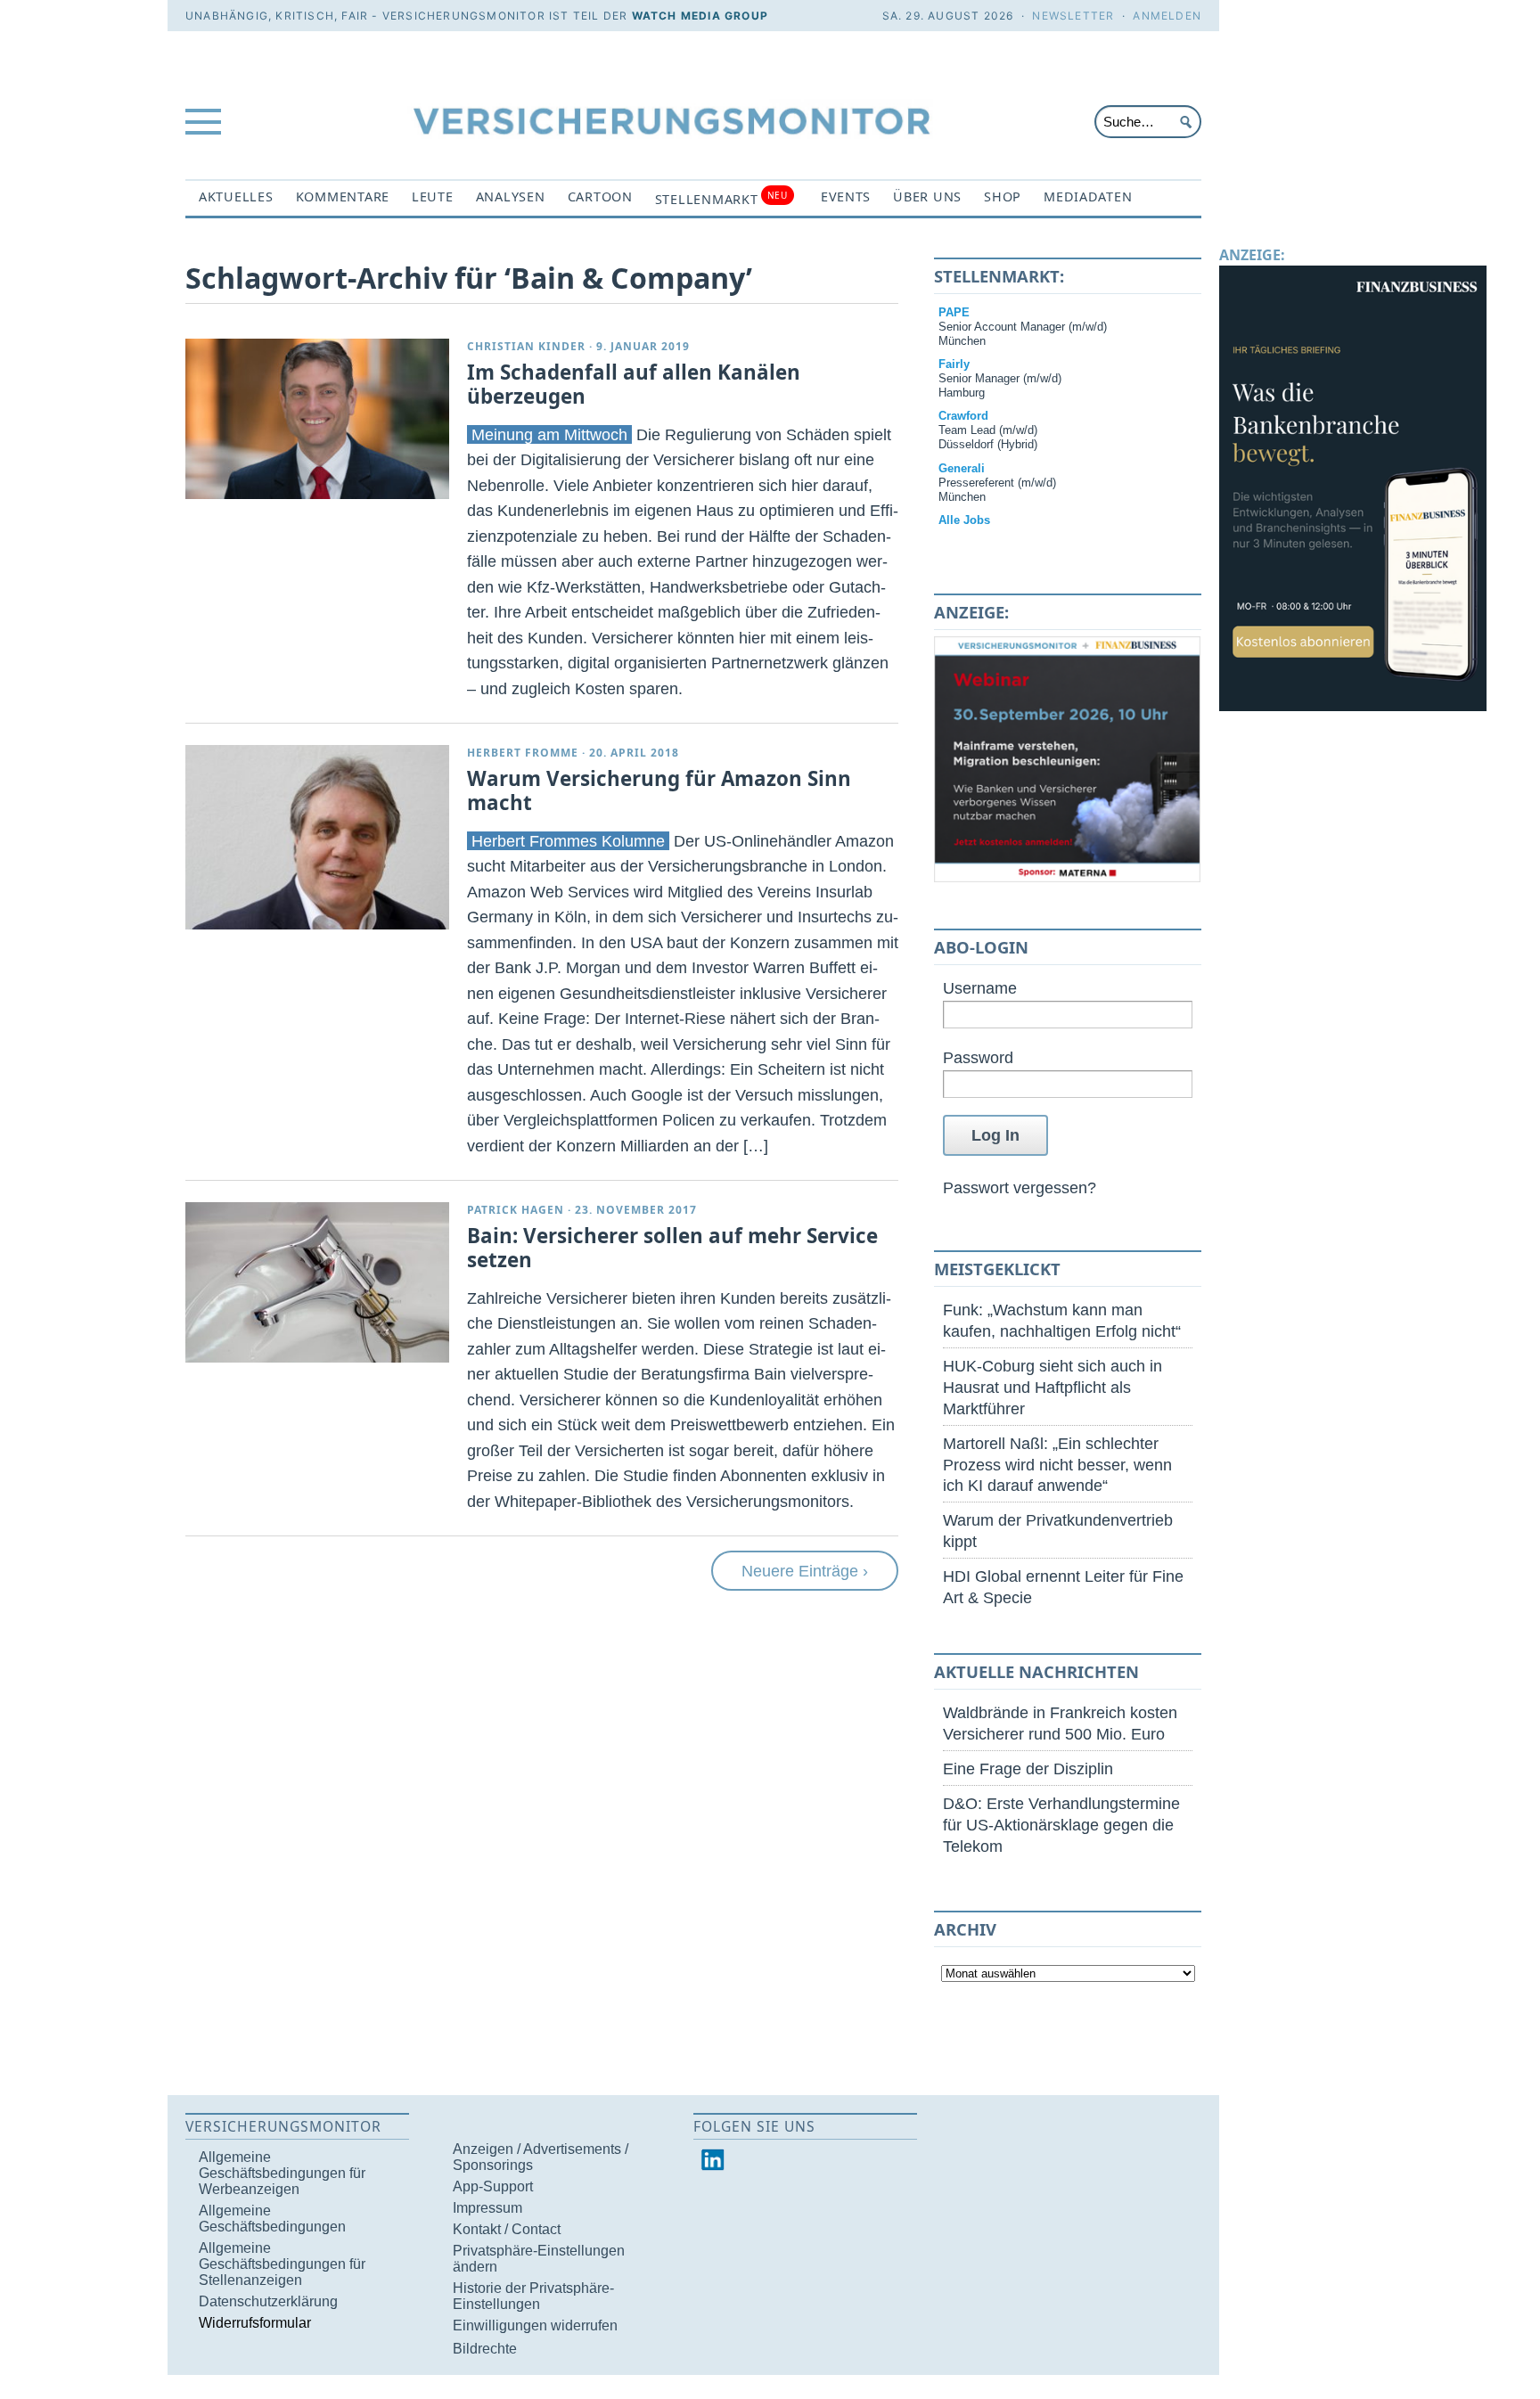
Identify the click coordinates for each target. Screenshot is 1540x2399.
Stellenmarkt (721, 198)
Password (978, 1057)
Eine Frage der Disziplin (1028, 1769)
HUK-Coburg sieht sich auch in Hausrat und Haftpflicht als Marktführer (1053, 1387)
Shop (1003, 197)
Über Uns (927, 197)
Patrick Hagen (516, 1210)
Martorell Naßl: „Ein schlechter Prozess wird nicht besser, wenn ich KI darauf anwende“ (1057, 1465)
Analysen (511, 197)
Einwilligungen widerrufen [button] (535, 2325)
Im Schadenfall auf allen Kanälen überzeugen (634, 384)
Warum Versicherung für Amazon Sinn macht (659, 790)
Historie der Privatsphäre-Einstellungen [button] (533, 2296)
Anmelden (1167, 16)
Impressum (487, 2208)
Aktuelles (236, 197)
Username (980, 988)
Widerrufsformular (255, 2323)
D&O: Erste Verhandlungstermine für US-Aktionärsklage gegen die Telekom (1061, 1825)
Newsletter (1073, 16)
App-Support (493, 2186)
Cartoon (600, 197)
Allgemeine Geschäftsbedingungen (272, 2219)
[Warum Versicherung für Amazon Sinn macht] (317, 837)
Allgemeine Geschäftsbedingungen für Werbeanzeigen (282, 2173)
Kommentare (343, 197)
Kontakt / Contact (507, 2229)
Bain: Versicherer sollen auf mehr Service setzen (672, 1248)
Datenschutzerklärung (268, 2301)
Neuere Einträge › (805, 1571)
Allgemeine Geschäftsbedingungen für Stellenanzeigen (282, 2264)
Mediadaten (1088, 197)
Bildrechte (485, 2349)
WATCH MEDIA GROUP (700, 16)
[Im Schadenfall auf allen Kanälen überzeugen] (317, 419)
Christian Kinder (526, 346)
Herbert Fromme (523, 753)
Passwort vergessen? (1020, 1187)
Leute (433, 197)
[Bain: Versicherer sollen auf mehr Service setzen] (317, 1282)
